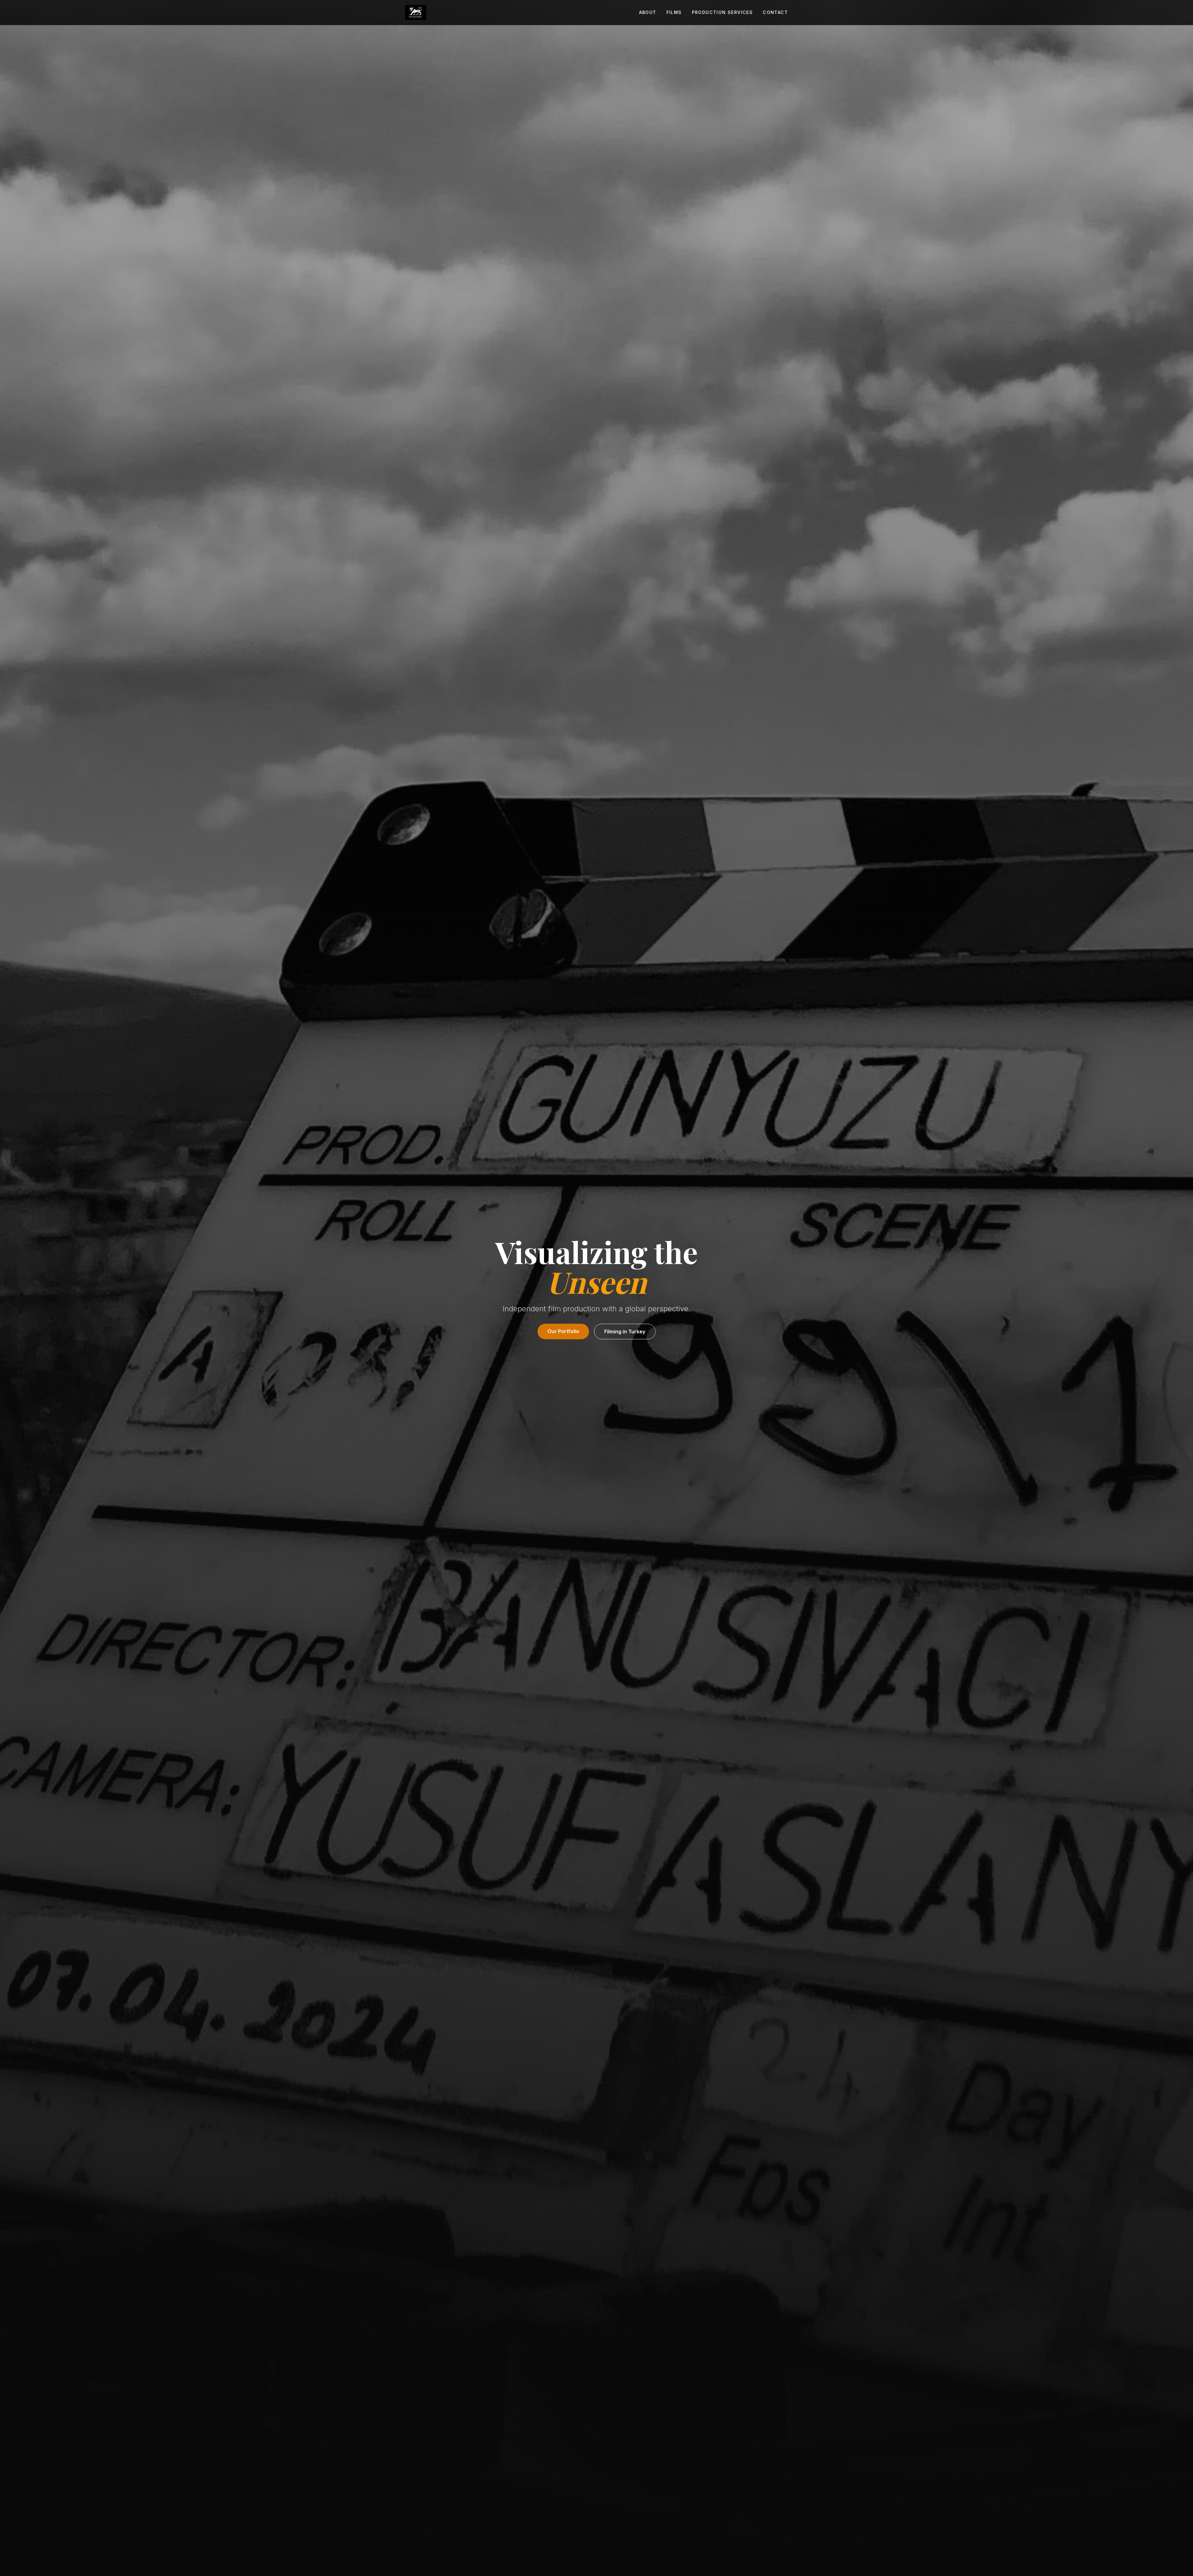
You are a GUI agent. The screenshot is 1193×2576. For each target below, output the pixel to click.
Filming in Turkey (625, 1332)
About (648, 12)
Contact (775, 12)
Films (674, 12)
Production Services (722, 12)
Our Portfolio (563, 1331)
